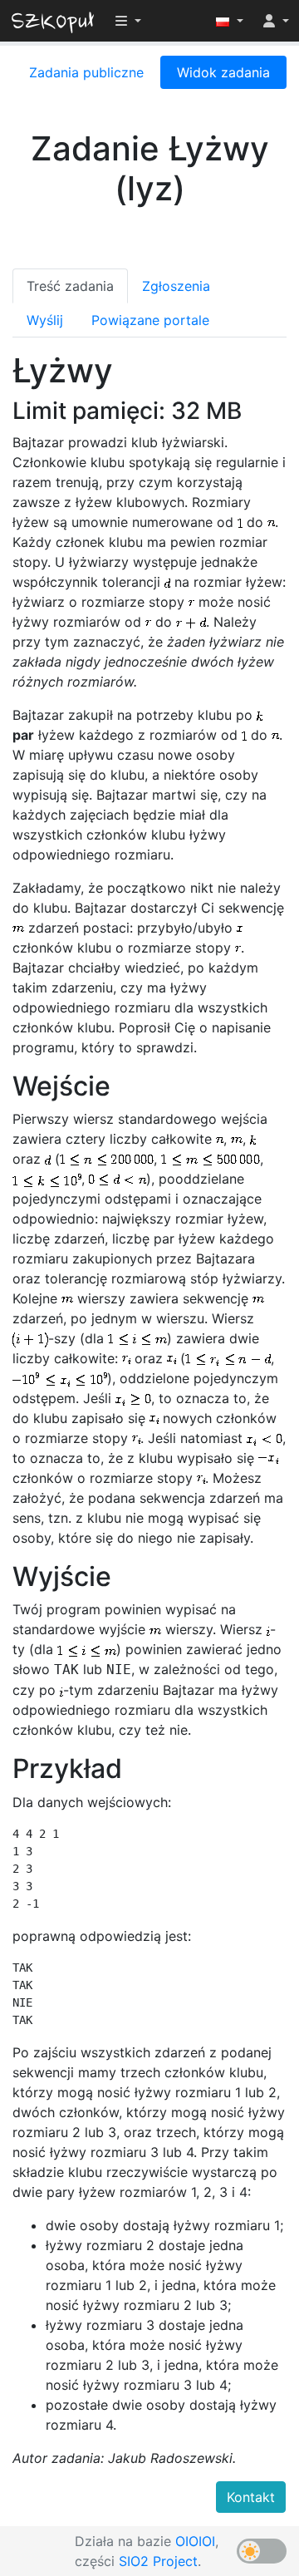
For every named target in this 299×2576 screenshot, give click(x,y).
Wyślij (45, 320)
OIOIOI (195, 2541)
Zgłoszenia (176, 286)
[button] (230, 21)
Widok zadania (223, 72)
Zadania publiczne (86, 72)
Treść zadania (70, 286)
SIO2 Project (158, 2561)
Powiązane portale (150, 320)
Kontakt (251, 2497)
